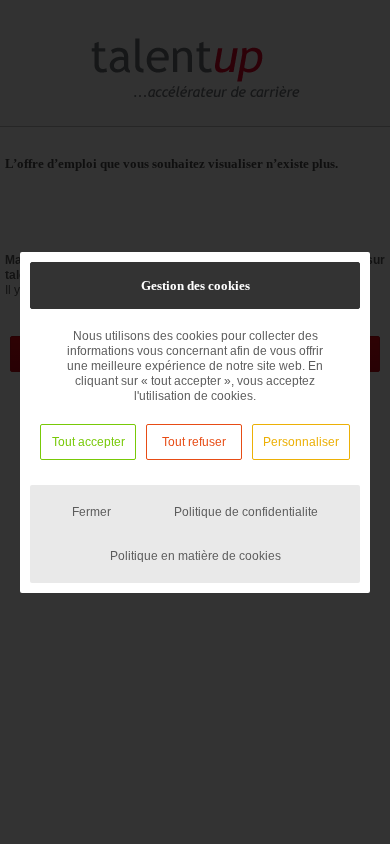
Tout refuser (194, 442)
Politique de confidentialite (246, 512)
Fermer (91, 512)
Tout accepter (88, 442)
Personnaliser (301, 442)
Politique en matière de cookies (195, 556)
